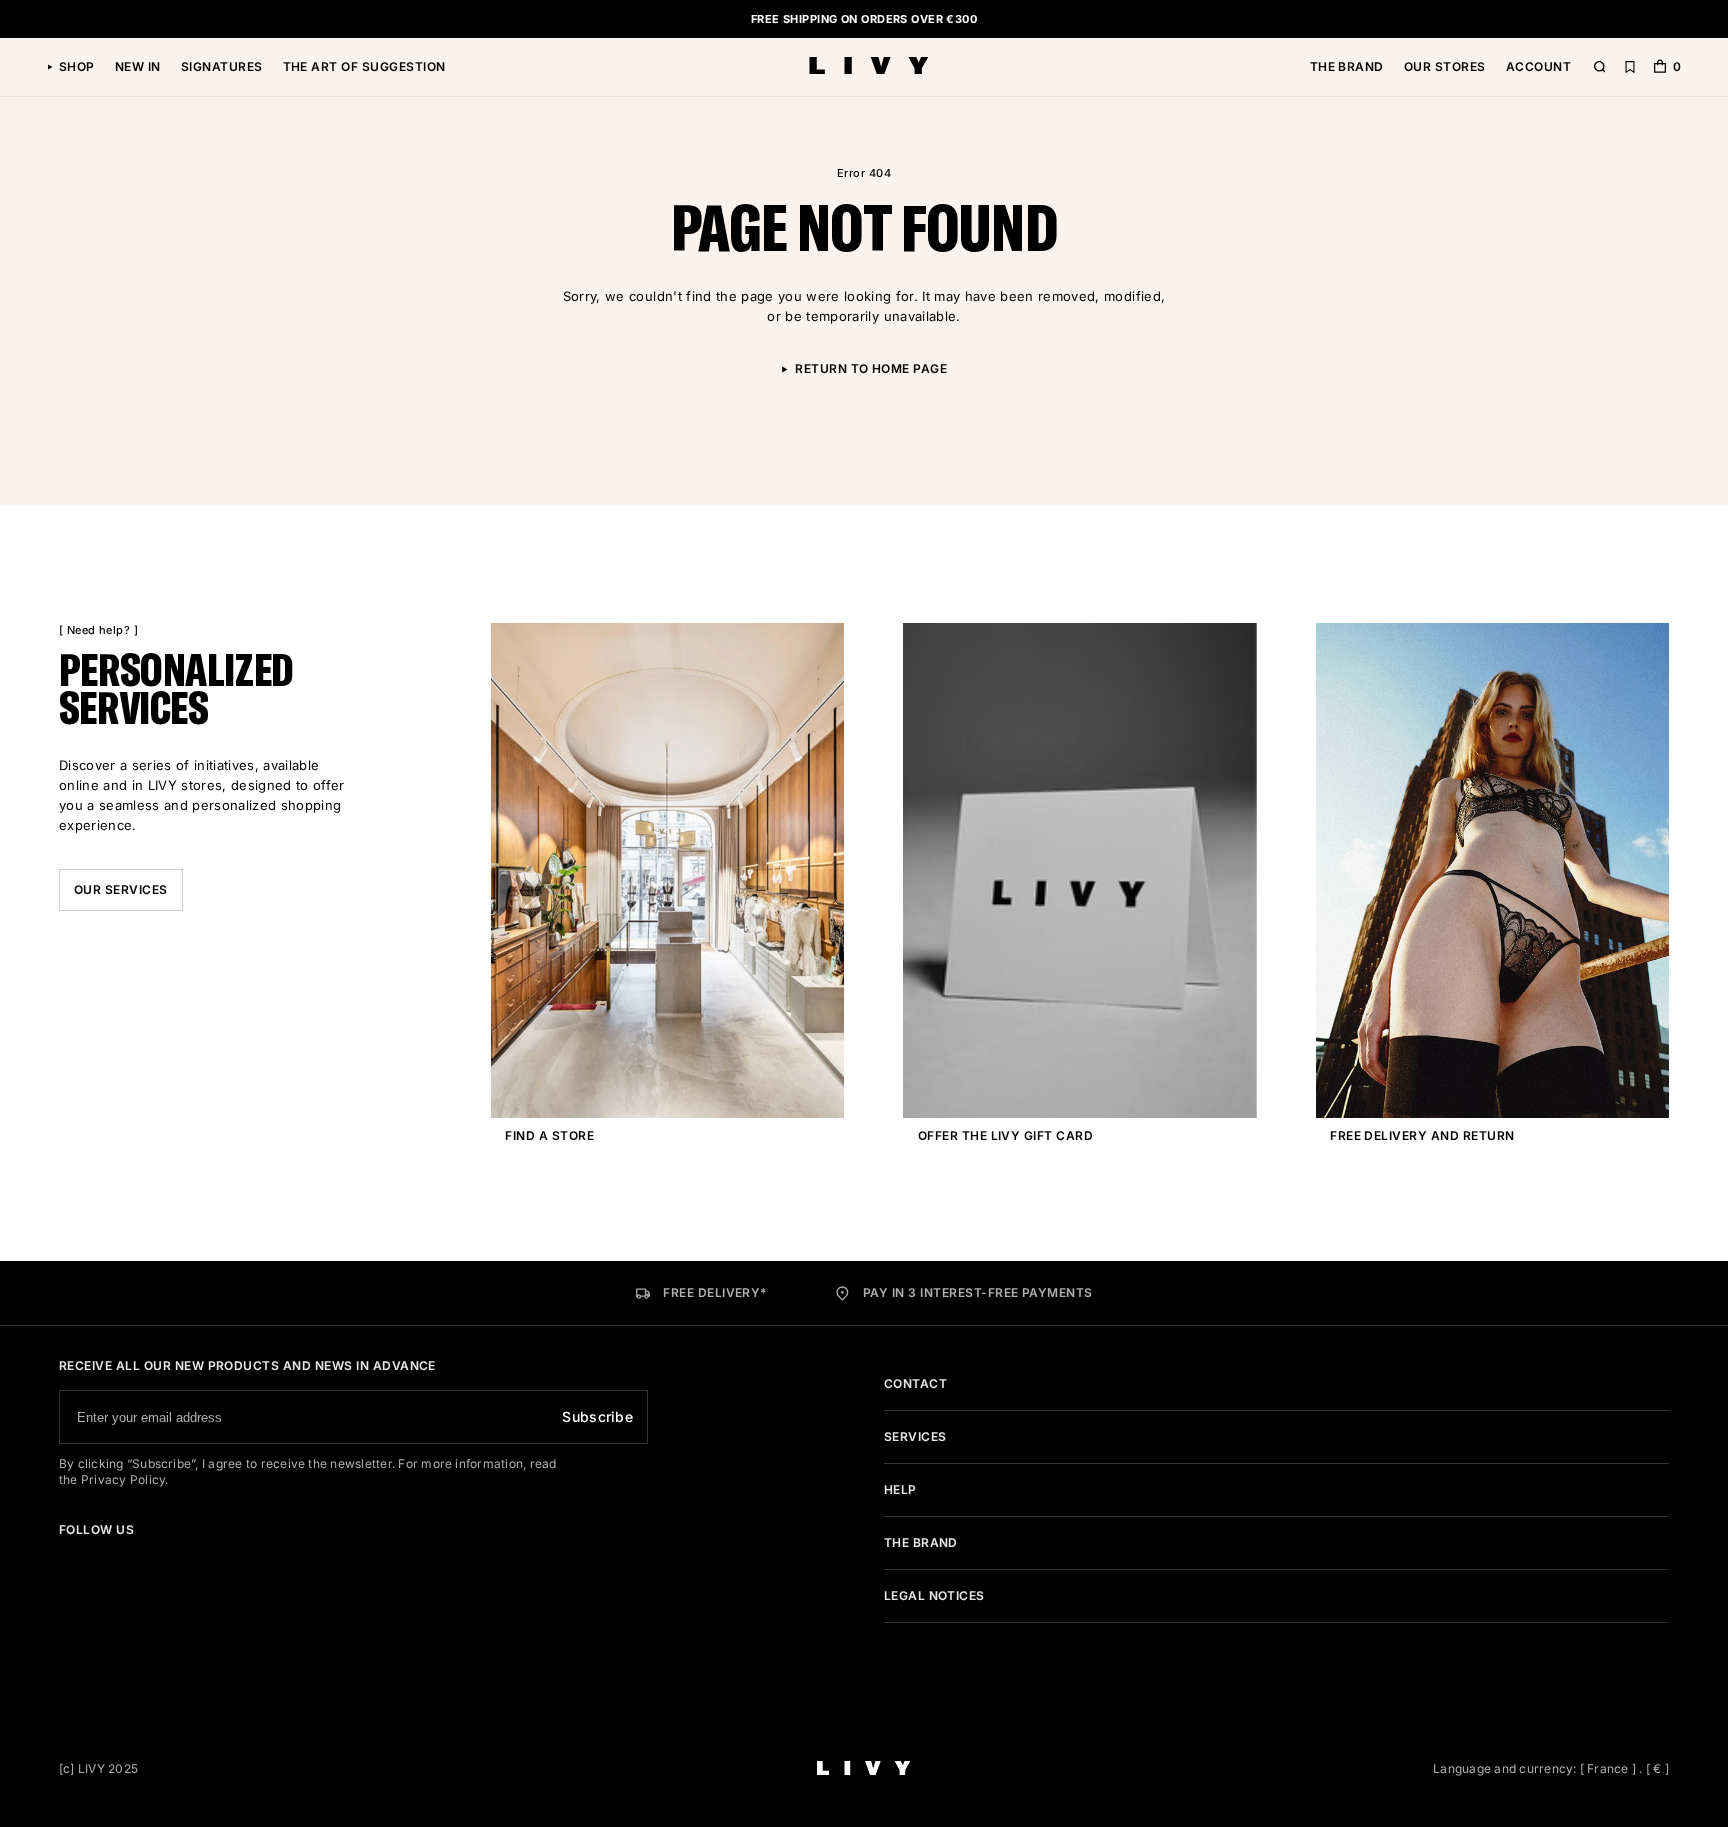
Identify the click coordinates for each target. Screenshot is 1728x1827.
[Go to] (65, 1558)
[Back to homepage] (869, 67)
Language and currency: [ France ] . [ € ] (1551, 1768)
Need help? (98, 630)
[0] (1660, 68)
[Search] (1600, 67)
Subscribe (597, 1416)
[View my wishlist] (1630, 67)
